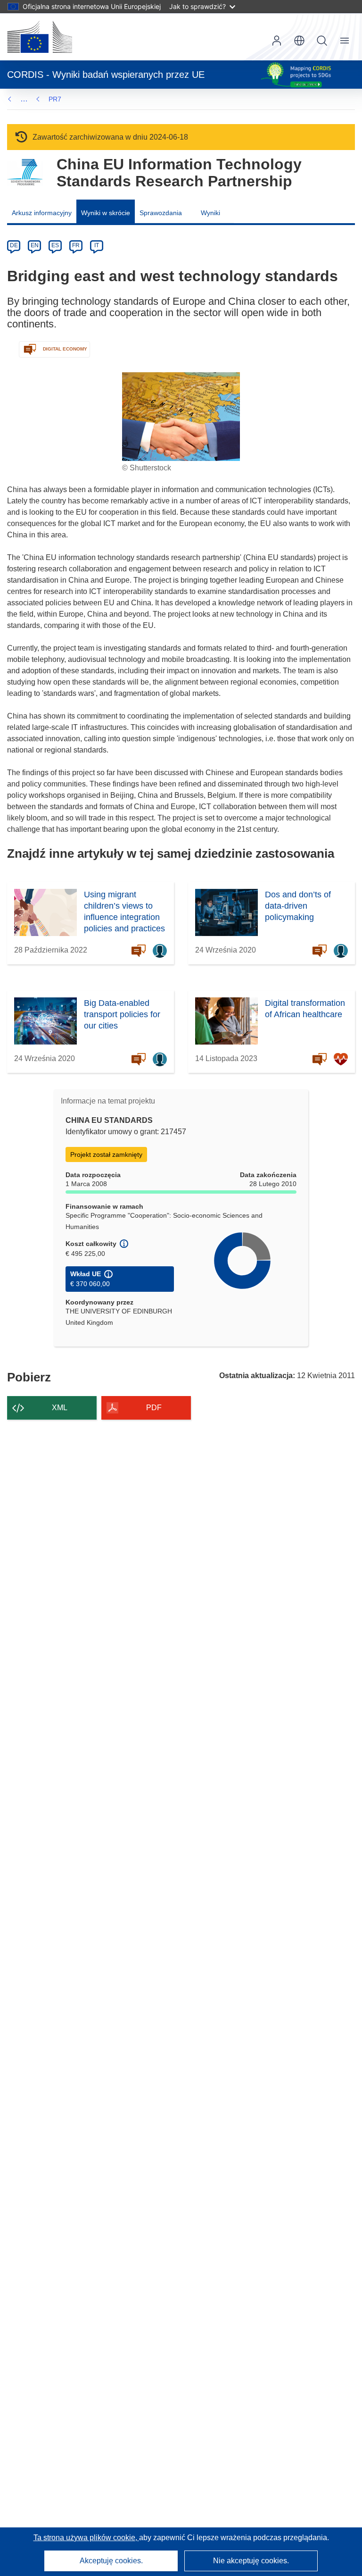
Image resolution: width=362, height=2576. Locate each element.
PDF (154, 1408)
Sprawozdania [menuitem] (161, 213)
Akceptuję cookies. (111, 2561)
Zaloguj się (277, 41)
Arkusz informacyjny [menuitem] (42, 213)
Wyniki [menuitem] (210, 213)
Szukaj (322, 41)
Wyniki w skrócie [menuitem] (106, 213)
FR (76, 245)
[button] (299, 41)
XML (60, 1408)
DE (14, 245)
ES (55, 245)
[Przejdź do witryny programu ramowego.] (25, 172)
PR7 (55, 99)
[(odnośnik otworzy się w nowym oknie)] (40, 37)
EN (35, 245)
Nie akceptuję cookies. (251, 2561)
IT (97, 245)
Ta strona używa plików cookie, (86, 2538)
